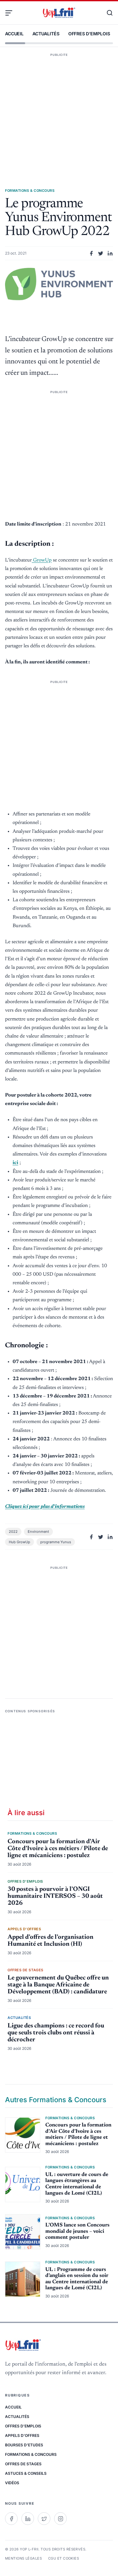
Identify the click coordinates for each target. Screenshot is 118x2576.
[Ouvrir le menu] (11, 13)
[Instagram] (60, 2519)
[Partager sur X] (101, 253)
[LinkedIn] (28, 2519)
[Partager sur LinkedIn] (110, 253)
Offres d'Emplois (89, 34)
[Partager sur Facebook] (91, 253)
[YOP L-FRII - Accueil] (59, 13)
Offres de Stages (23, 2464)
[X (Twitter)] (44, 2519)
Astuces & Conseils (26, 2473)
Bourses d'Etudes (24, 2445)
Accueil (14, 34)
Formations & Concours (31, 2454)
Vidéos (12, 2483)
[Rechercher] (107, 13)
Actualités (46, 34)
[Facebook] (11, 2519)
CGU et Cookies (64, 2558)
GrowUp (42, 560)
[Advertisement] (59, 111)
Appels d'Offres (22, 2435)
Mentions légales (23, 2558)
